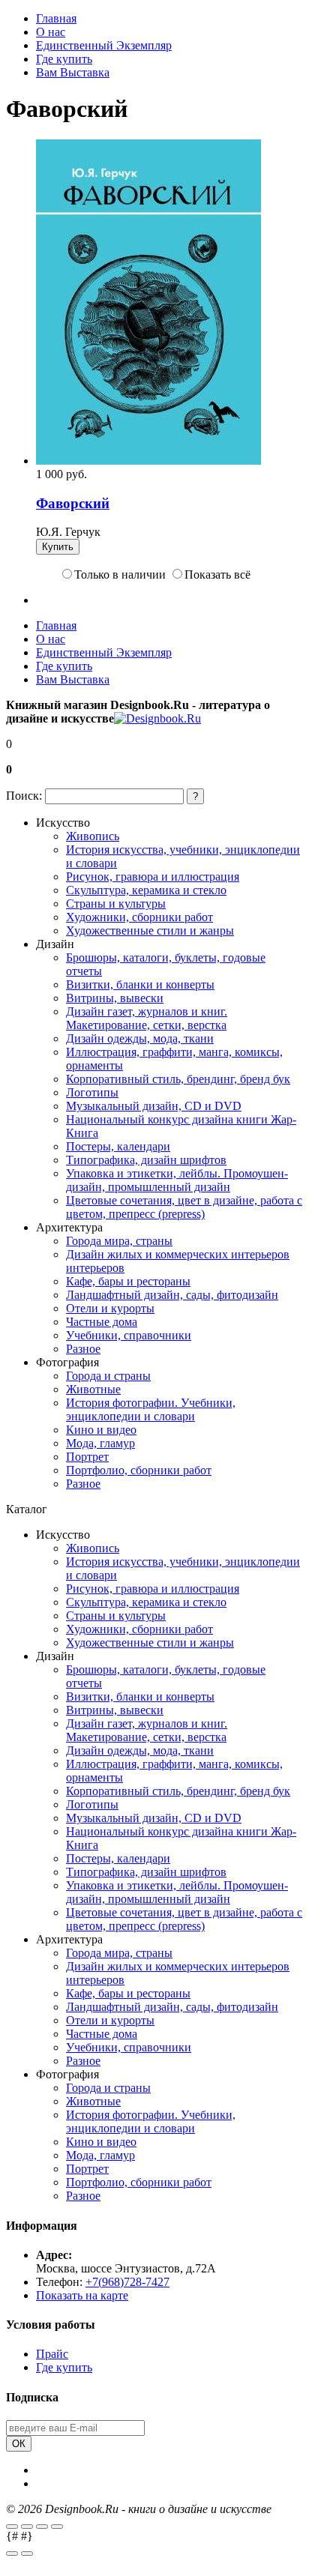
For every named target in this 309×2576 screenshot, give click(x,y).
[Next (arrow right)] (27, 2554)
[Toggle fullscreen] (42, 2527)
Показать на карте (82, 2295)
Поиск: (24, 796)
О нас (51, 32)
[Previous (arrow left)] (12, 2554)
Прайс (52, 2354)
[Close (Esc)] (12, 2527)
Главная (56, 18)
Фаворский (73, 503)
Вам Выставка (73, 72)
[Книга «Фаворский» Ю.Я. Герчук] (148, 461)
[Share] (27, 2527)
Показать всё (217, 574)
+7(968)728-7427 (127, 2282)
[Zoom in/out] (57, 2527)
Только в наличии (120, 574)
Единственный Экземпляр (104, 45)
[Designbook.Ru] (157, 718)
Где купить (64, 59)
